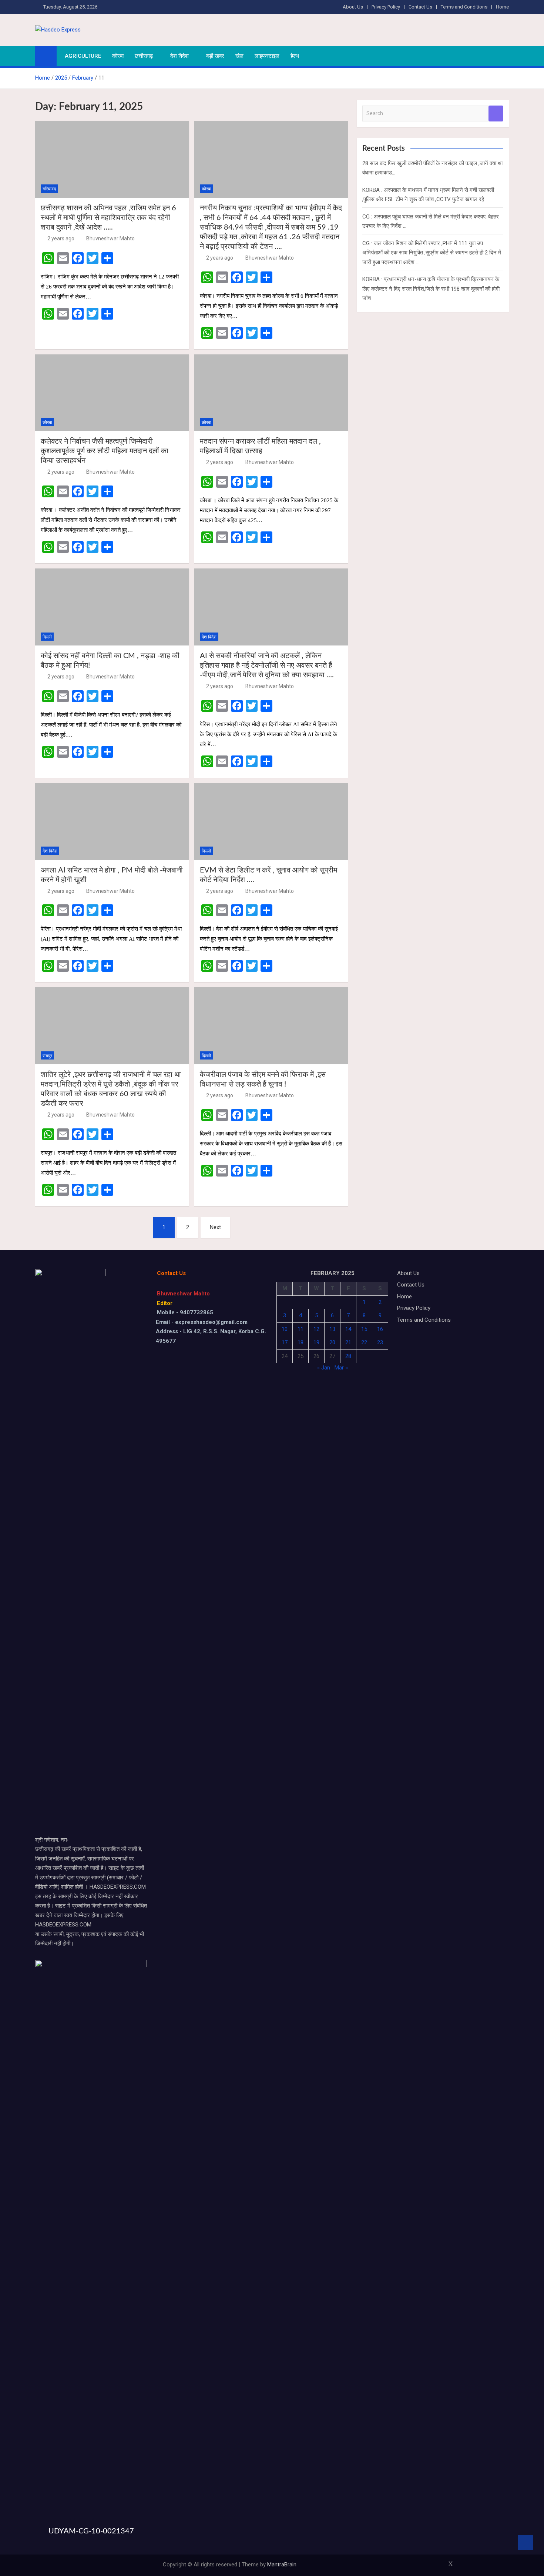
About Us (353, 7)
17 (285, 1342)
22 (364, 1342)
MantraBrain (282, 2565)
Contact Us (420, 7)
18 (300, 1342)
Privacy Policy (386, 7)
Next (215, 1227)
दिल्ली (47, 637)
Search (496, 114)
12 (316, 1329)
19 (316, 1342)
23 (380, 1342)
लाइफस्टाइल (267, 56)
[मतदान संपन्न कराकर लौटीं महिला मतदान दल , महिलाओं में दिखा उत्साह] (271, 393)
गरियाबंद (49, 189)
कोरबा (118, 56)
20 (332, 1342)
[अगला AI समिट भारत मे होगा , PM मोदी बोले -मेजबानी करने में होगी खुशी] (112, 821)
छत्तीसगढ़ (144, 56)
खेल (239, 56)
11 (300, 1329)
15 (364, 1329)
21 (348, 1342)
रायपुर (47, 1056)
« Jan (324, 1368)
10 (285, 1329)
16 (380, 1329)
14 (348, 1329)
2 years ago (61, 238)
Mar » (341, 1368)
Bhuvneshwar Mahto (110, 238)
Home (502, 7)
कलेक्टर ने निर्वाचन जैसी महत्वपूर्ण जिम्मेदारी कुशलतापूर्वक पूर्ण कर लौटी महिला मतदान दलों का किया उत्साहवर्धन (105, 451)
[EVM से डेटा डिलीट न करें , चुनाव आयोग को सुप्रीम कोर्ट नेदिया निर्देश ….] (271, 821)
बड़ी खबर (215, 56)
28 (348, 1356)
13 (332, 1329)
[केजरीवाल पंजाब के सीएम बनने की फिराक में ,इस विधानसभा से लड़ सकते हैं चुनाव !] (271, 1026)
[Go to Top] (525, 2543)
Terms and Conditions (464, 7)
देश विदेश (179, 56)
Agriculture (83, 56)
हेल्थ (295, 56)
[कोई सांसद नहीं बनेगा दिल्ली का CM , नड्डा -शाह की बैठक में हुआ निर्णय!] (112, 607)
